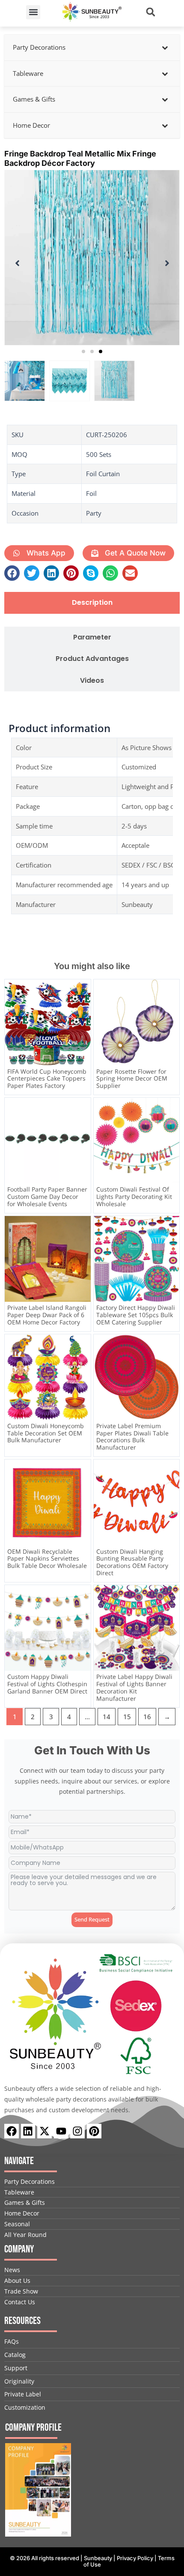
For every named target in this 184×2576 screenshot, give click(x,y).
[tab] (92, 603)
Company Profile (33, 2427)
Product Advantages (92, 659)
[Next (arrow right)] (169, 1288)
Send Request (92, 1919)
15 (127, 1717)
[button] (33, 12)
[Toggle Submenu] (165, 48)
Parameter (92, 638)
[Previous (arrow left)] (15, 1288)
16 (147, 1717)
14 (107, 1717)
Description (92, 603)
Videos (92, 681)
